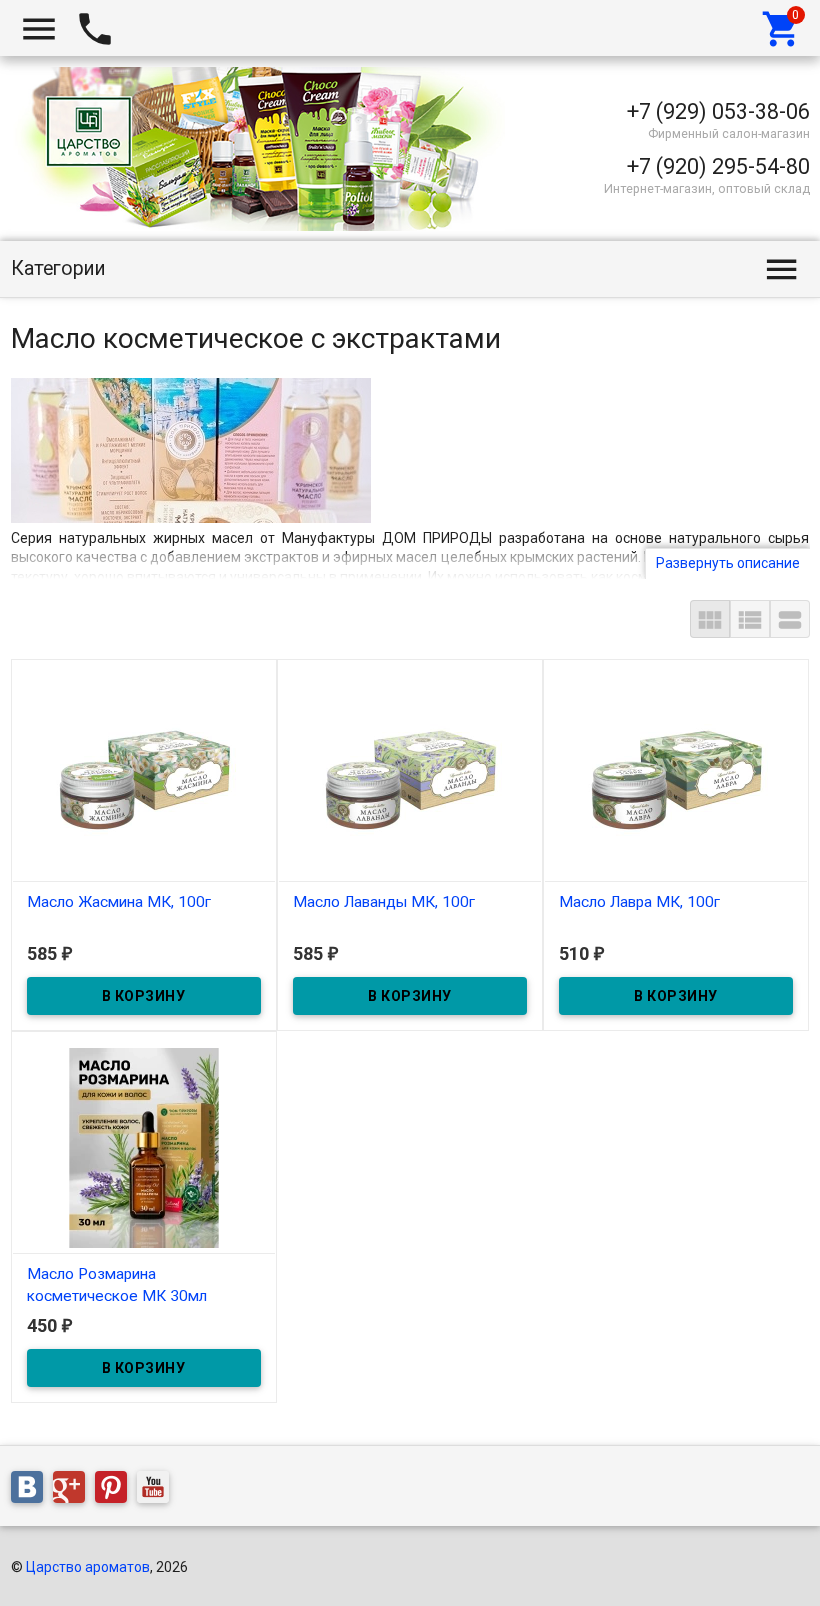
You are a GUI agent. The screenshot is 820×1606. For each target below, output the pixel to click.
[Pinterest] (116, 1491)
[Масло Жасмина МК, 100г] (144, 775)
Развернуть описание (728, 563)
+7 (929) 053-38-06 (718, 111)
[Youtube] (158, 1491)
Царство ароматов (88, 1567)
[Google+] (74, 1491)
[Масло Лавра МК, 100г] (676, 775)
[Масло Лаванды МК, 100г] (410, 775)
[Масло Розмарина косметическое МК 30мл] (144, 1147)
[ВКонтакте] (32, 1491)
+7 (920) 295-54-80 (718, 166)
